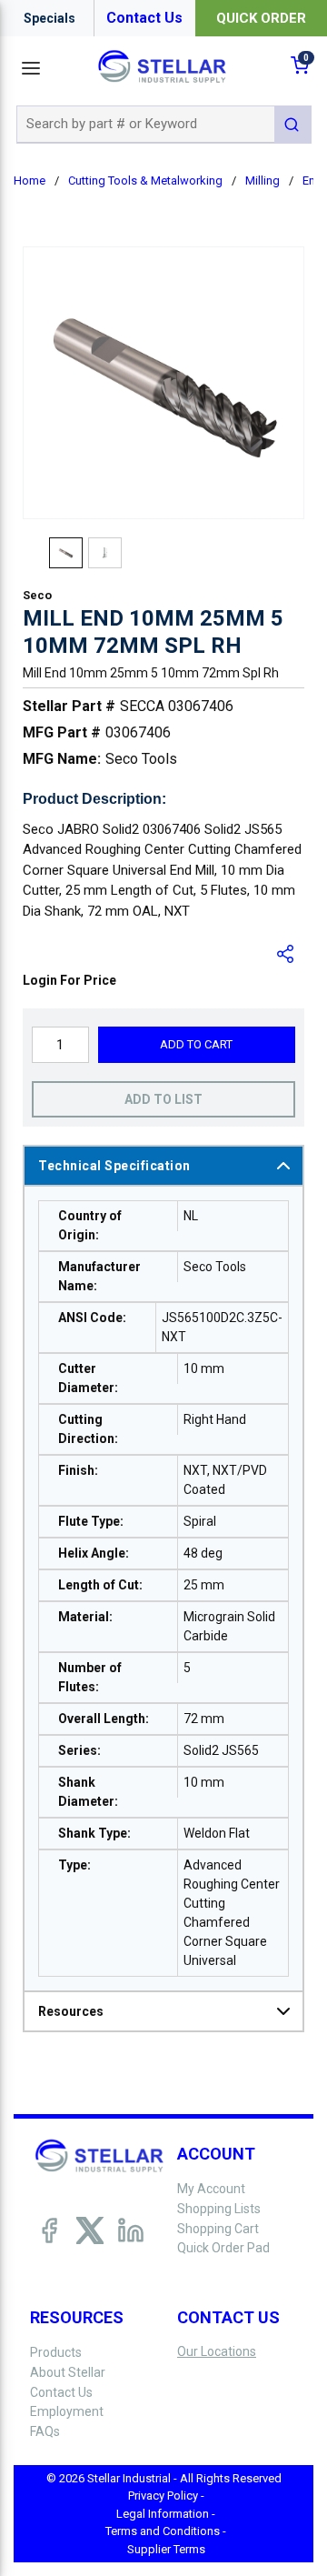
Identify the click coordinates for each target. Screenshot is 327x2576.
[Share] (286, 954)
